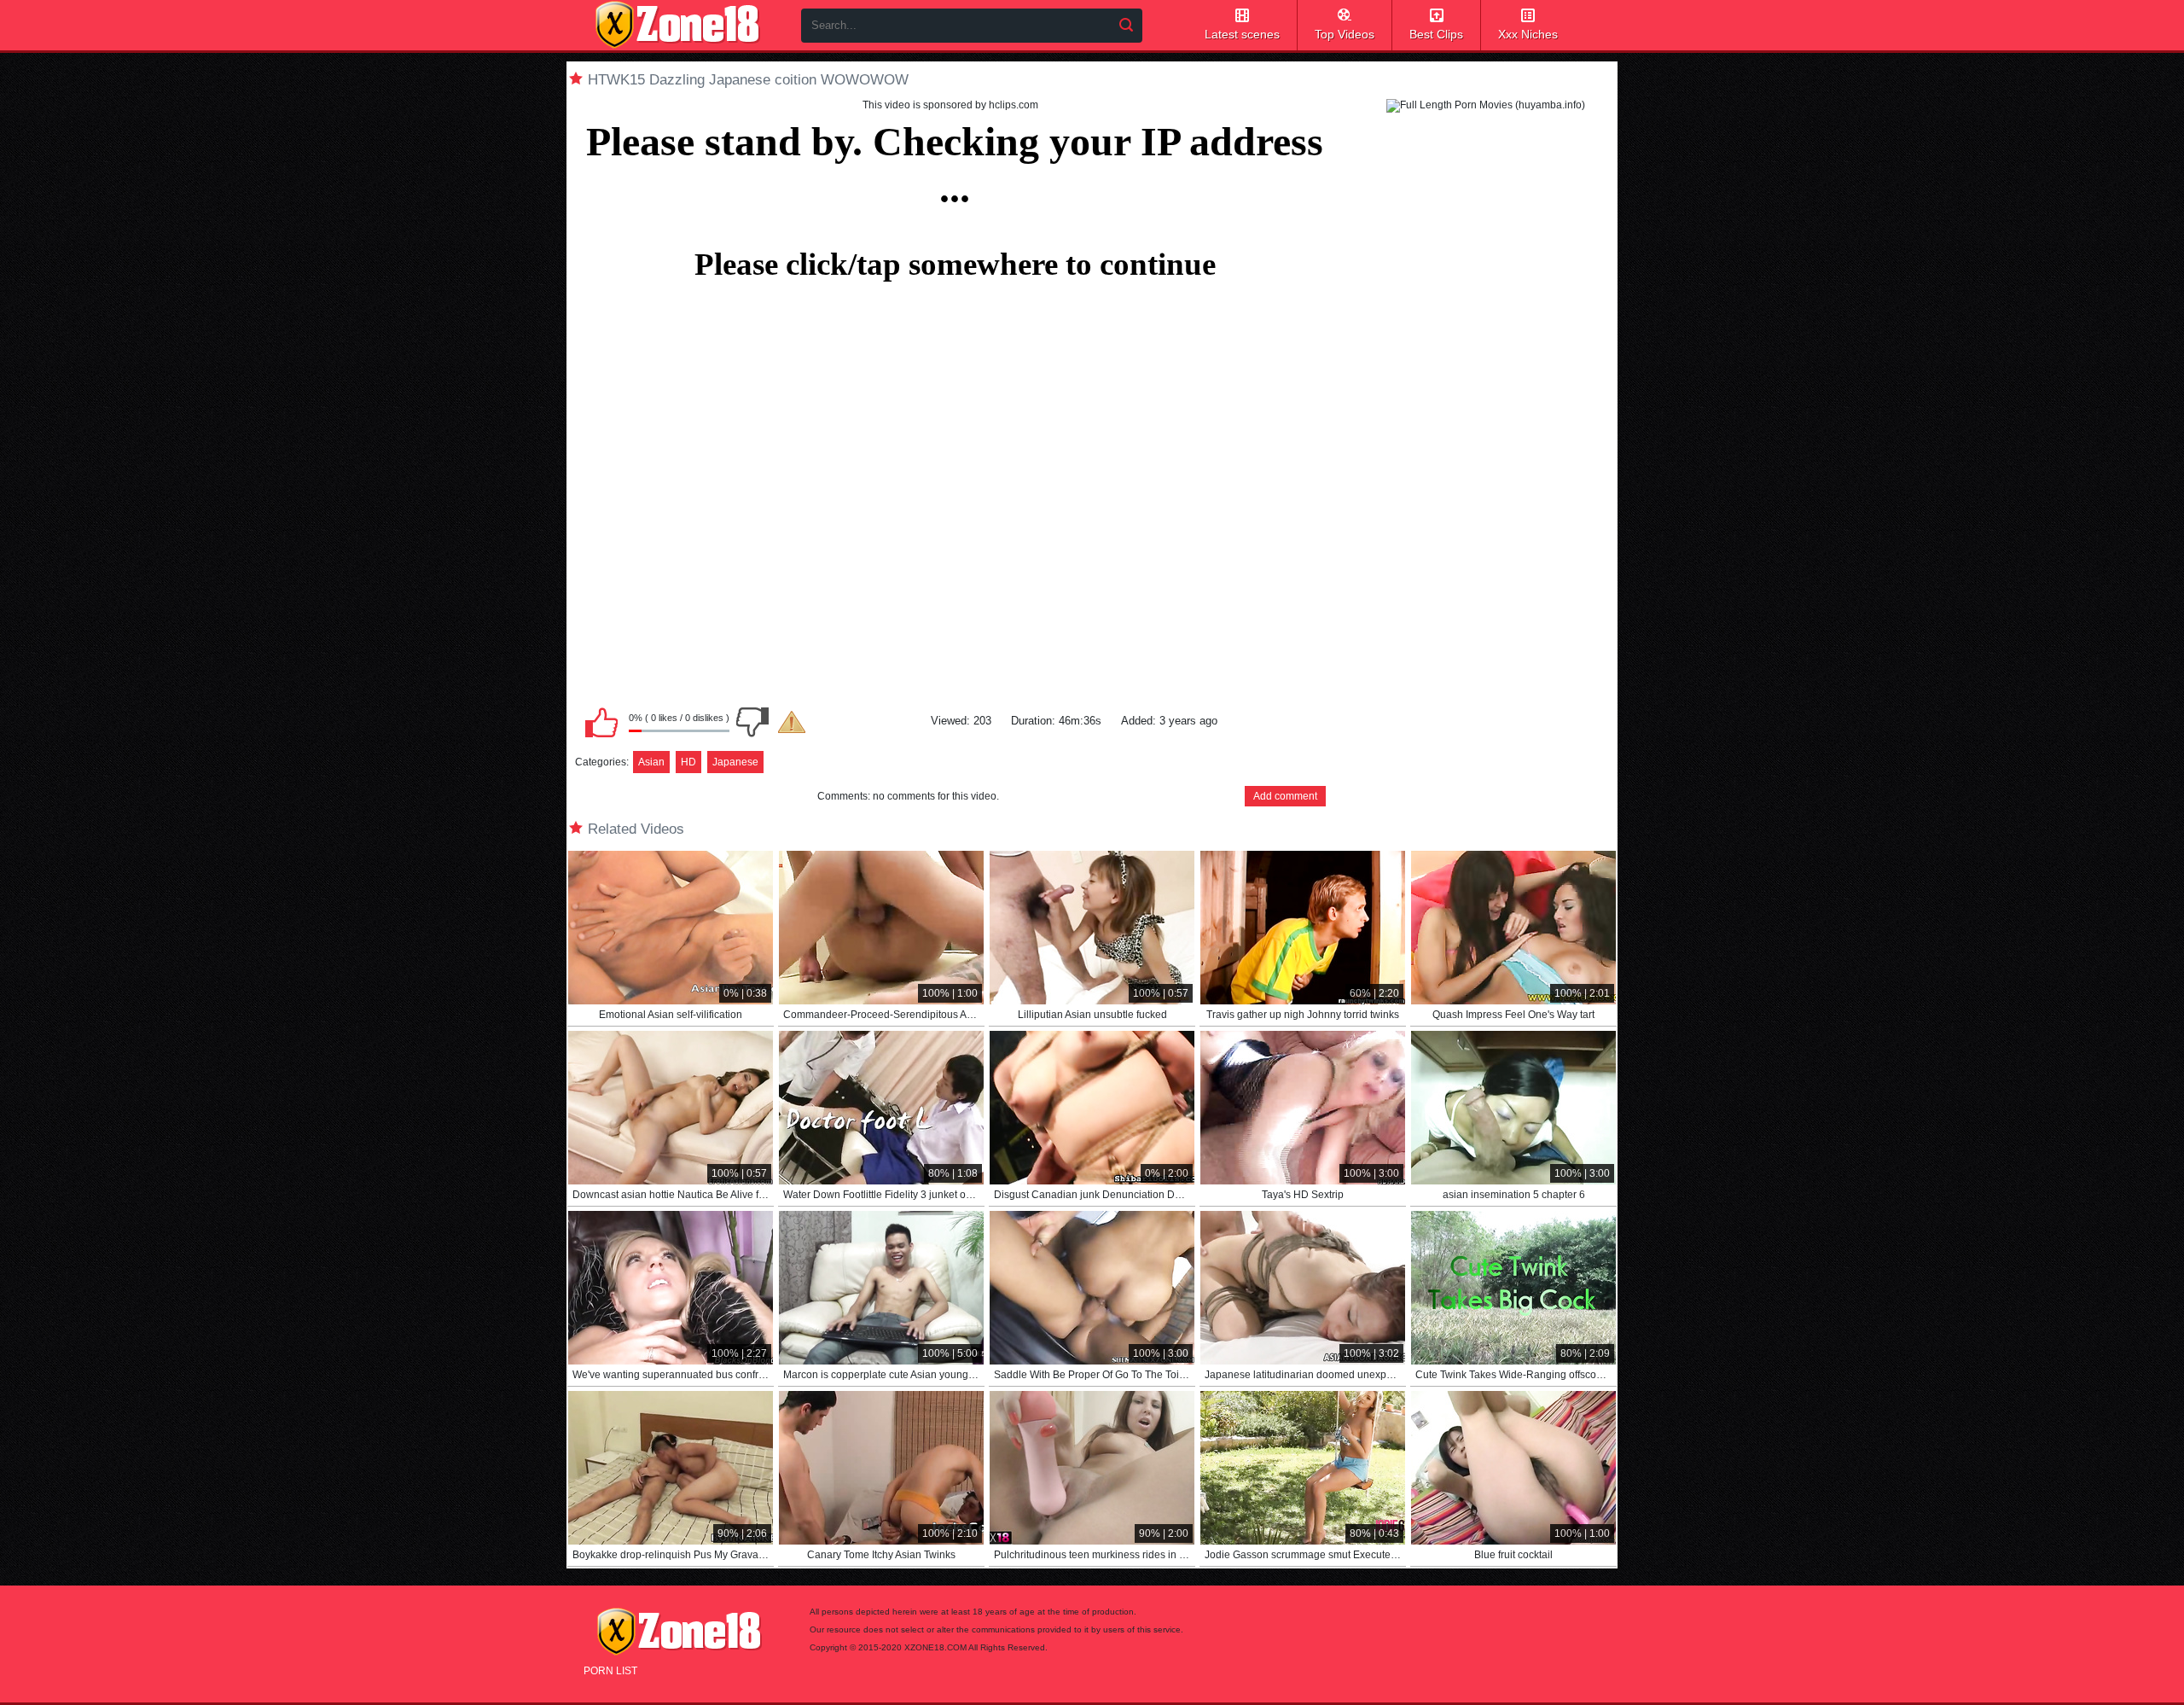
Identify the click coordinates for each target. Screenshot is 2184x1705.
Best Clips (1436, 34)
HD (688, 762)
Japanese (735, 762)
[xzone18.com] (677, 25)
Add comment (1285, 796)
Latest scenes (1242, 34)
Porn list (610, 1671)
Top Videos (1345, 34)
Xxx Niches (1528, 34)
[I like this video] (601, 722)
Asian (651, 762)
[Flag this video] (792, 722)
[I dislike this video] (752, 722)
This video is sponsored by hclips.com (950, 105)
